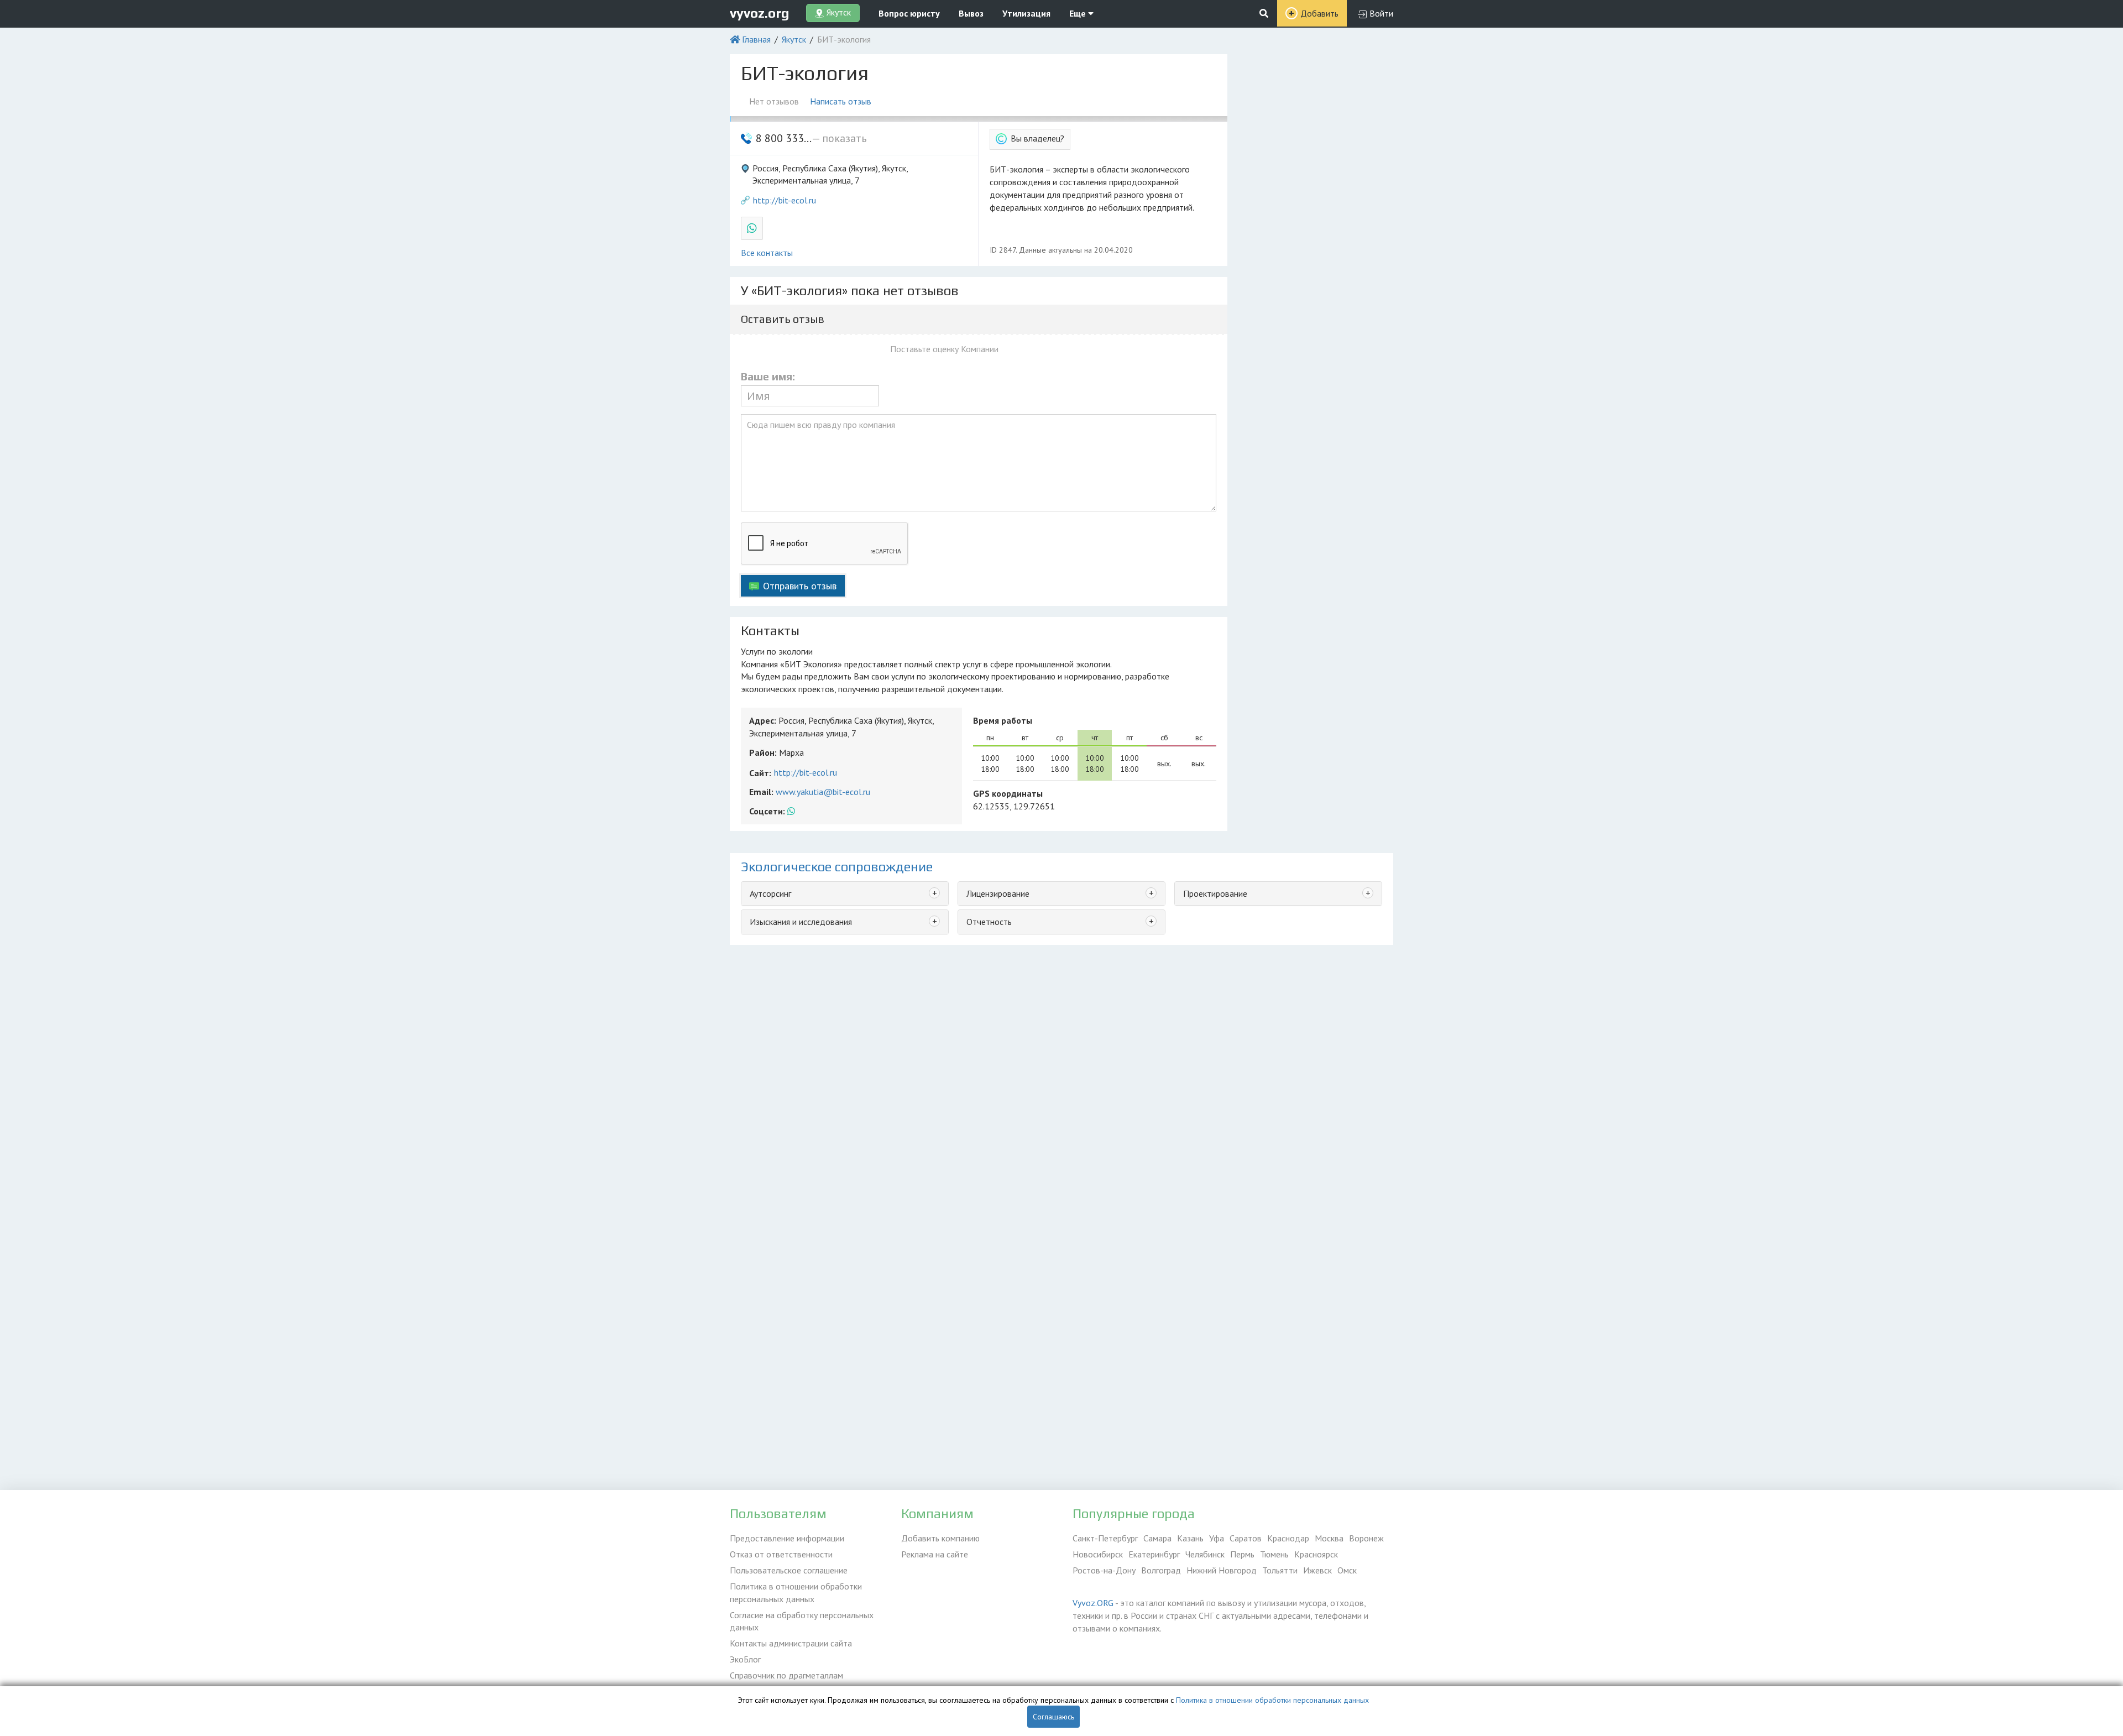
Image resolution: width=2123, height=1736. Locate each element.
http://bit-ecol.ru (785, 200)
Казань (1190, 1538)
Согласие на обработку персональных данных (802, 1621)
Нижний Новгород (1222, 1570)
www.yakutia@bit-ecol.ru (823, 792)
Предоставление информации (787, 1538)
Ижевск (1317, 1570)
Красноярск (1316, 1554)
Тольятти (1280, 1570)
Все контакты (767, 253)
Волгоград (1161, 1570)
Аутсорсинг (770, 893)
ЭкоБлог (745, 1659)
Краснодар (1288, 1538)
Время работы (1003, 720)
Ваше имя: (768, 377)
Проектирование (1215, 893)
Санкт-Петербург (1105, 1538)
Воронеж (1366, 1538)
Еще (1079, 13)
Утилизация (1026, 13)
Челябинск (1205, 1554)
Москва (1329, 1538)
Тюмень (1274, 1554)
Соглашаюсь (1053, 1717)
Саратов (1246, 1538)
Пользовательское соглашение (789, 1570)
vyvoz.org (760, 13)
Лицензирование (998, 893)
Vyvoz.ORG (1093, 1603)
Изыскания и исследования (801, 922)
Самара (1157, 1538)
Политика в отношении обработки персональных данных (796, 1593)
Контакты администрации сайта (791, 1643)
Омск (1347, 1570)
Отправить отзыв (800, 586)
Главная (756, 39)
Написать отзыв (841, 101)
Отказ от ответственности (781, 1554)
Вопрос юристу (909, 13)
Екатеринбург (1154, 1554)
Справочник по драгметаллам (786, 1675)
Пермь (1242, 1554)
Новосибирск (1098, 1554)
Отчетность (989, 922)
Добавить (1319, 13)
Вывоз (971, 13)
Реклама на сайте (935, 1554)
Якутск (794, 39)
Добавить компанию (940, 1538)
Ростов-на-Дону (1104, 1570)
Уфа (1217, 1538)
